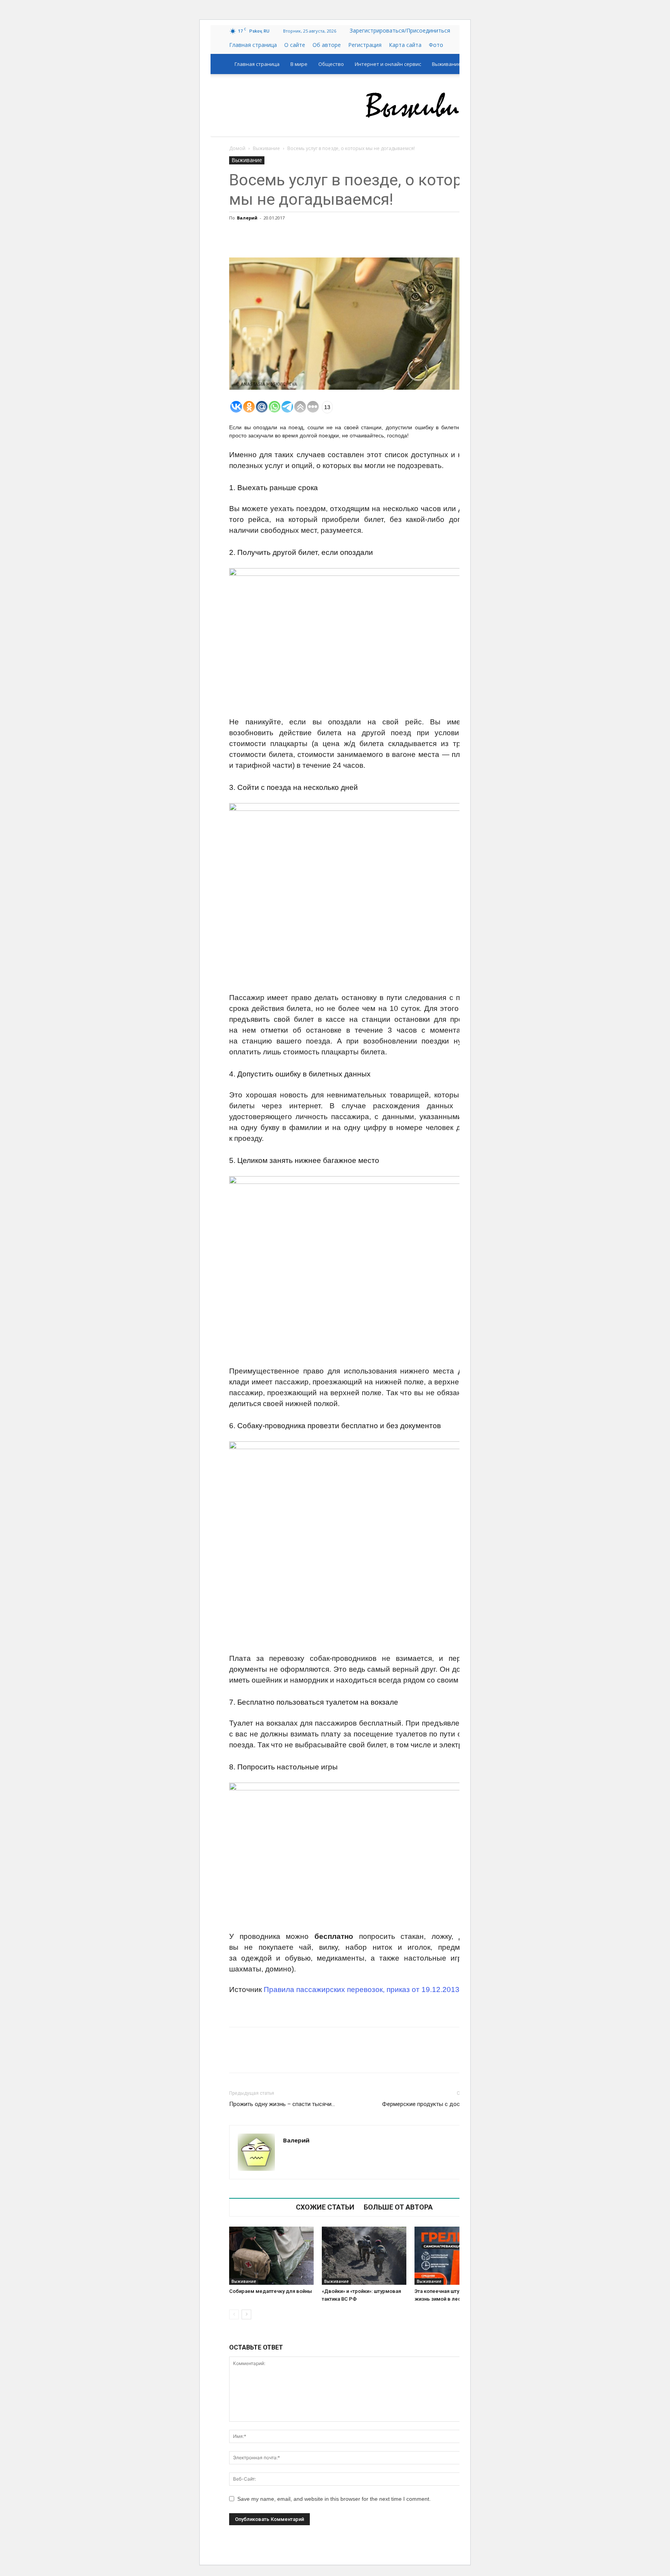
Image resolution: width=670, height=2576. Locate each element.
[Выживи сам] (436, 105)
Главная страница (253, 45)
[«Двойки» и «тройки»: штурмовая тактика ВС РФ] (364, 2256)
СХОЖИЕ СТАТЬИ (325, 2207)
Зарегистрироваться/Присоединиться (400, 30)
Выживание (446, 64)
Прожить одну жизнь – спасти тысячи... (282, 2104)
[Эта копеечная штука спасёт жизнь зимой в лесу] (457, 2256)
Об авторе (327, 45)
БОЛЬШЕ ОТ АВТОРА (398, 2207)
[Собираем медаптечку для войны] (271, 2256)
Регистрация (365, 45)
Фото (436, 45)
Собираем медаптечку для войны (271, 2291)
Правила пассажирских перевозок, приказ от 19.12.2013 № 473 (374, 1989)
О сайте (295, 45)
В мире (299, 64)
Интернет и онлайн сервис (388, 64)
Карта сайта (405, 45)
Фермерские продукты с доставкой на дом (440, 2104)
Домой (237, 148)
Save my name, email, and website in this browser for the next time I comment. (334, 2499)
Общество (331, 64)
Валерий (247, 218)
